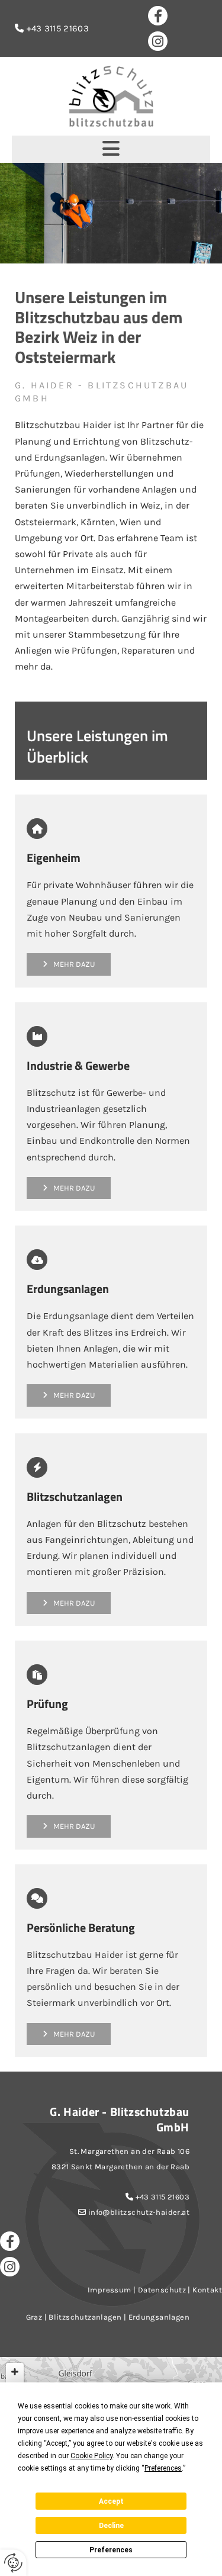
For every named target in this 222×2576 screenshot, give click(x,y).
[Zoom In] (15, 2372)
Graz (34, 2317)
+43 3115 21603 (163, 2197)
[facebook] (158, 16)
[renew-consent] (13, 2563)
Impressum (110, 2290)
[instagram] (158, 41)
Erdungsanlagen (159, 2317)
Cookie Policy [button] (91, 2456)
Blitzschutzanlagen (85, 2317)
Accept (111, 2501)
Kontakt (207, 2290)
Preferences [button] (163, 2468)
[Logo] (111, 96)
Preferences (111, 2550)
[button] (111, 149)
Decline (111, 2526)
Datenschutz (162, 2290)
